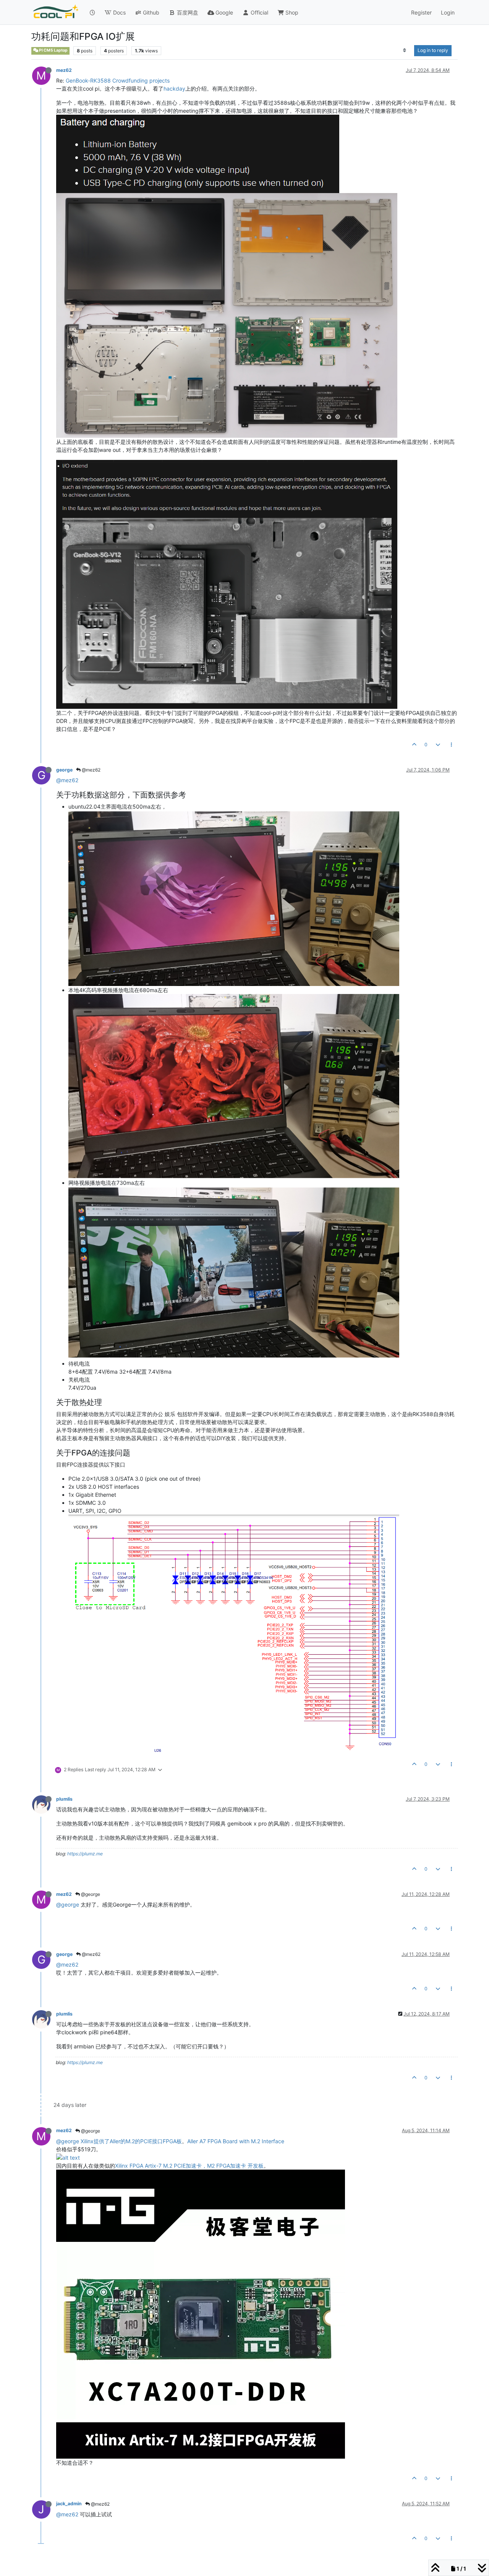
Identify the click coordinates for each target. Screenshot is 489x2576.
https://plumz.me (85, 1854)
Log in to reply (433, 50)
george (64, 770)
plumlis (64, 1799)
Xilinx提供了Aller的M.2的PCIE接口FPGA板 (131, 2141)
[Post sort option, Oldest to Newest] (405, 50)
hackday (174, 89)
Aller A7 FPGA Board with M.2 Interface (236, 2141)
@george (90, 1894)
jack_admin (69, 2504)
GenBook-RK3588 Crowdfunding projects (118, 80)
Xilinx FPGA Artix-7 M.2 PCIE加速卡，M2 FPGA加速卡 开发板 (189, 2166)
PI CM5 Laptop (53, 50)
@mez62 (91, 770)
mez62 (64, 70)
